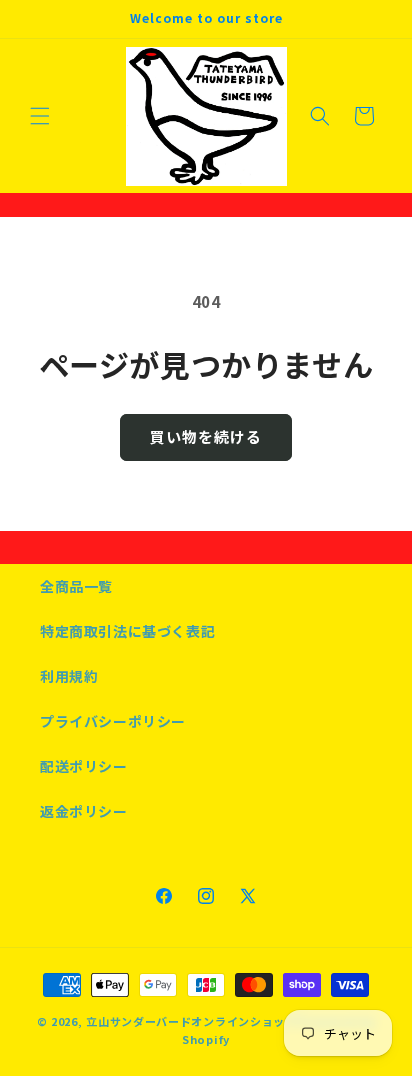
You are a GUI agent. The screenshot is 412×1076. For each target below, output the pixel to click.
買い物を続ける (206, 436)
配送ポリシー (84, 766)
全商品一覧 (76, 586)
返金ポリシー (84, 811)
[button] (40, 116)
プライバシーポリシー (113, 721)
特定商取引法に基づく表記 (127, 631)
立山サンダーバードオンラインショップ (191, 1021)
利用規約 (69, 676)
